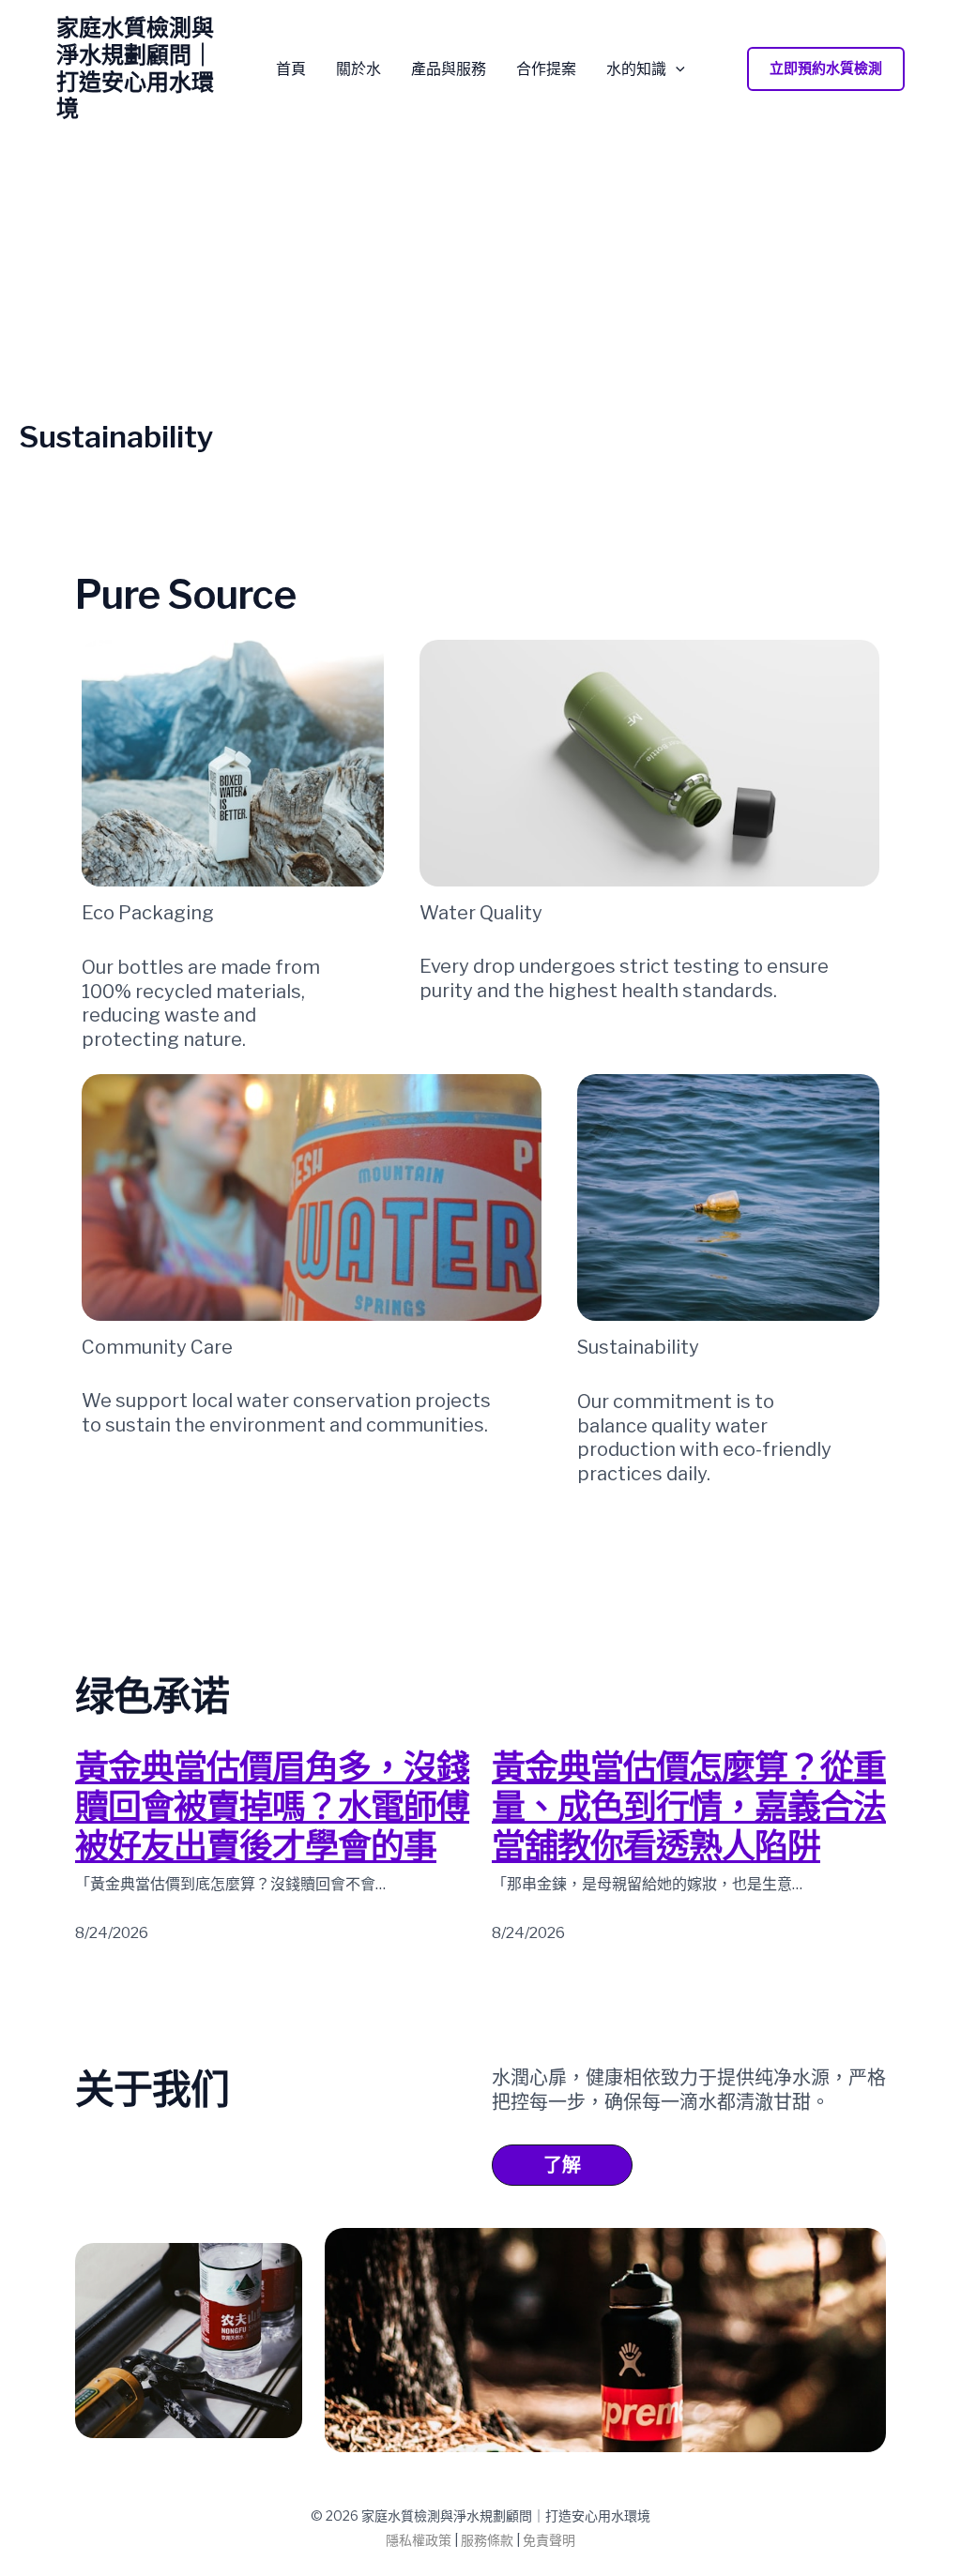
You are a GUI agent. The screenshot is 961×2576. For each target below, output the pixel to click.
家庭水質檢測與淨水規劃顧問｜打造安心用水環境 (135, 68)
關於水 (358, 69)
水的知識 (636, 69)
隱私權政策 (419, 2540)
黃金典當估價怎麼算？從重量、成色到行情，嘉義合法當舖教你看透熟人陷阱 (689, 1807)
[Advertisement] (480, 279)
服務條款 (487, 2540)
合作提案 (546, 69)
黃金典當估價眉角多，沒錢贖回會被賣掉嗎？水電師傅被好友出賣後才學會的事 (272, 1807)
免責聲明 (549, 2540)
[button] (676, 69)
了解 (562, 2165)
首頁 (291, 69)
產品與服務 (449, 69)
